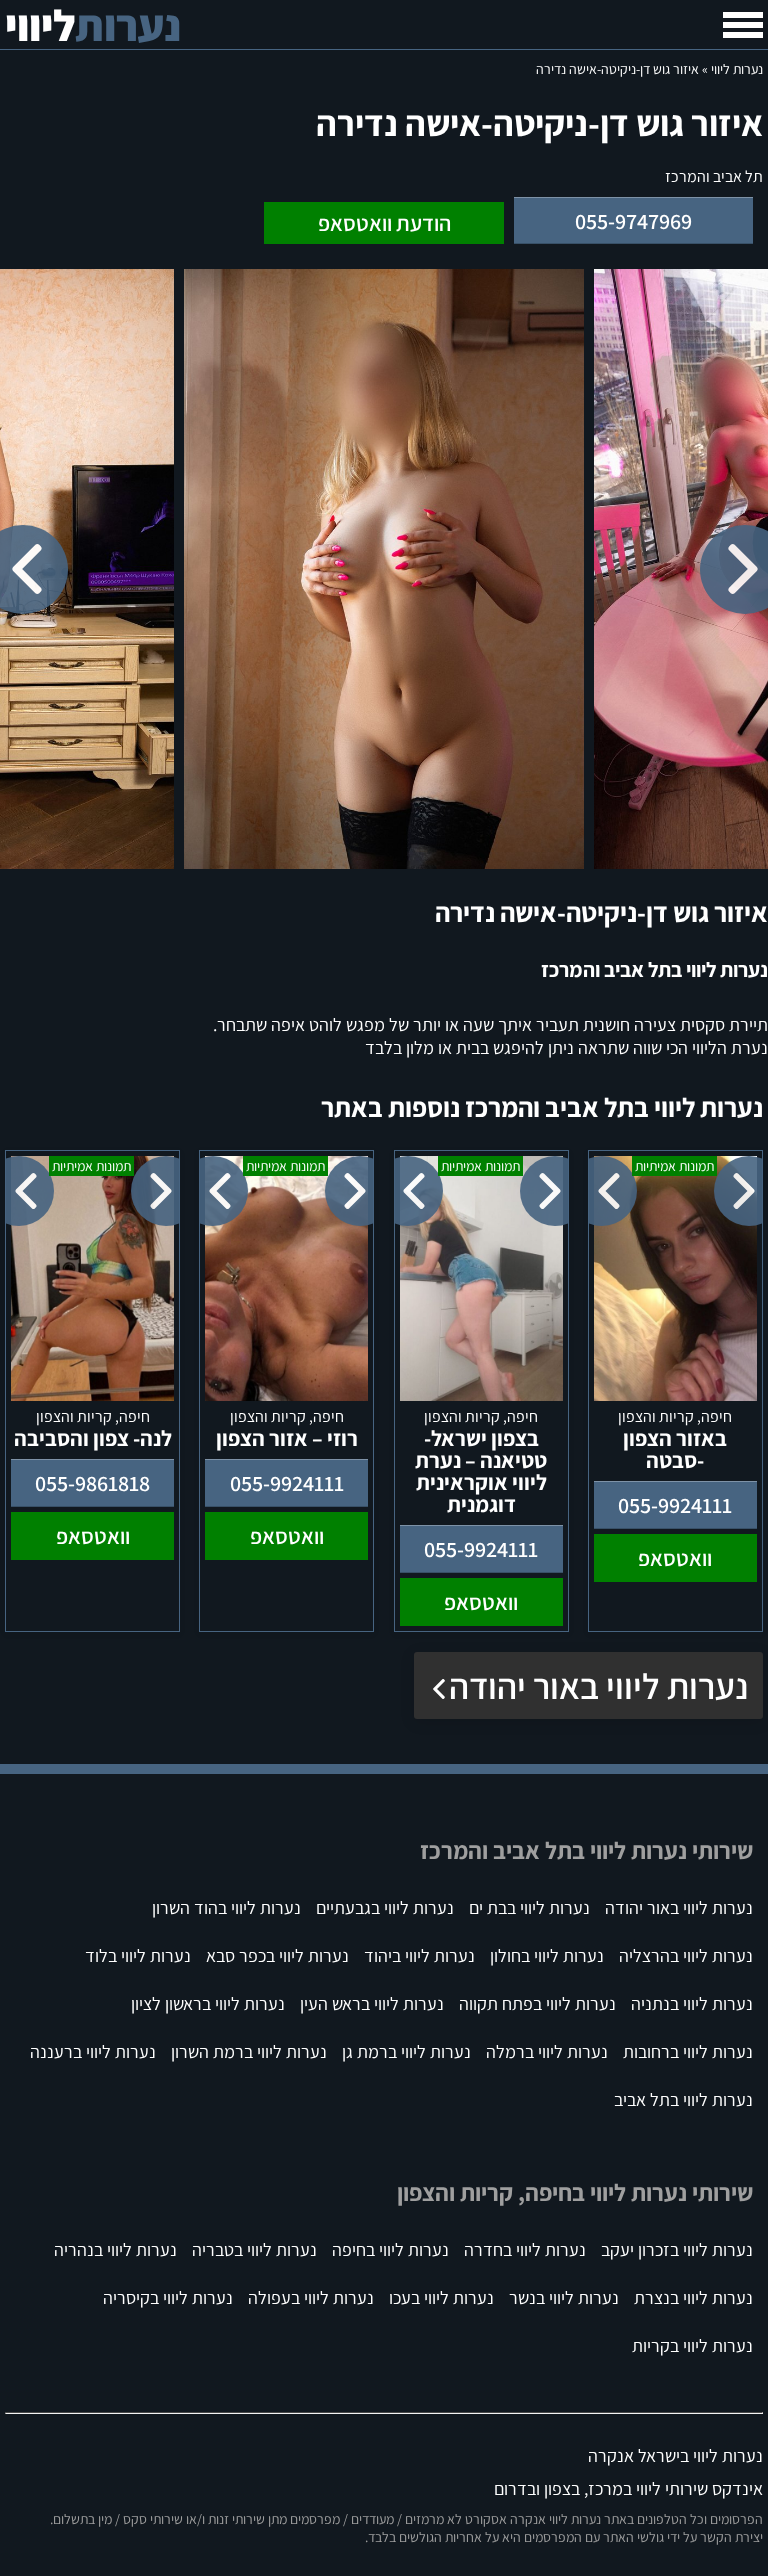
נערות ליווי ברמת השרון (249, 2051)
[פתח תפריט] (743, 25)
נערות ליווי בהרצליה (686, 1955)
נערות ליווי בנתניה (692, 2003)
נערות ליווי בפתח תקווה (537, 2003)
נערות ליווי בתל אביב (683, 2099)
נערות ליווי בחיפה (390, 2249)
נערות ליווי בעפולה (311, 2297)
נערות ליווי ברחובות (688, 2051)
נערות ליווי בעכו (441, 2297)
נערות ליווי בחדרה (525, 2249)
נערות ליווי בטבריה (254, 2249)
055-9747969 (633, 221)
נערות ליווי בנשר (564, 2297)
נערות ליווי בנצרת (693, 2297)
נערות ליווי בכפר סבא (277, 1955)
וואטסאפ (675, 1558)
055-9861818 (92, 1483)
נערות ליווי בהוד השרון (226, 1907)
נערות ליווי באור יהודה (598, 1685)
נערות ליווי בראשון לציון (208, 2003)
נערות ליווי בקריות (692, 2345)
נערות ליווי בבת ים (529, 1907)
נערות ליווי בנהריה (115, 2249)
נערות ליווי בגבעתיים (385, 1907)
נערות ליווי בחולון (547, 1955)
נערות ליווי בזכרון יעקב (677, 2249)
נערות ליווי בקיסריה (168, 2297)
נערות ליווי (737, 69)
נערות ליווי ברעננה (93, 2051)
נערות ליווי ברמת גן (406, 2051)
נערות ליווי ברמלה (547, 2051)
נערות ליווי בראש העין (372, 2003)
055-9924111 (675, 1505)
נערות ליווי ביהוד (419, 1955)
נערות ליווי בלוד (138, 1955)
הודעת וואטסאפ (384, 223)
